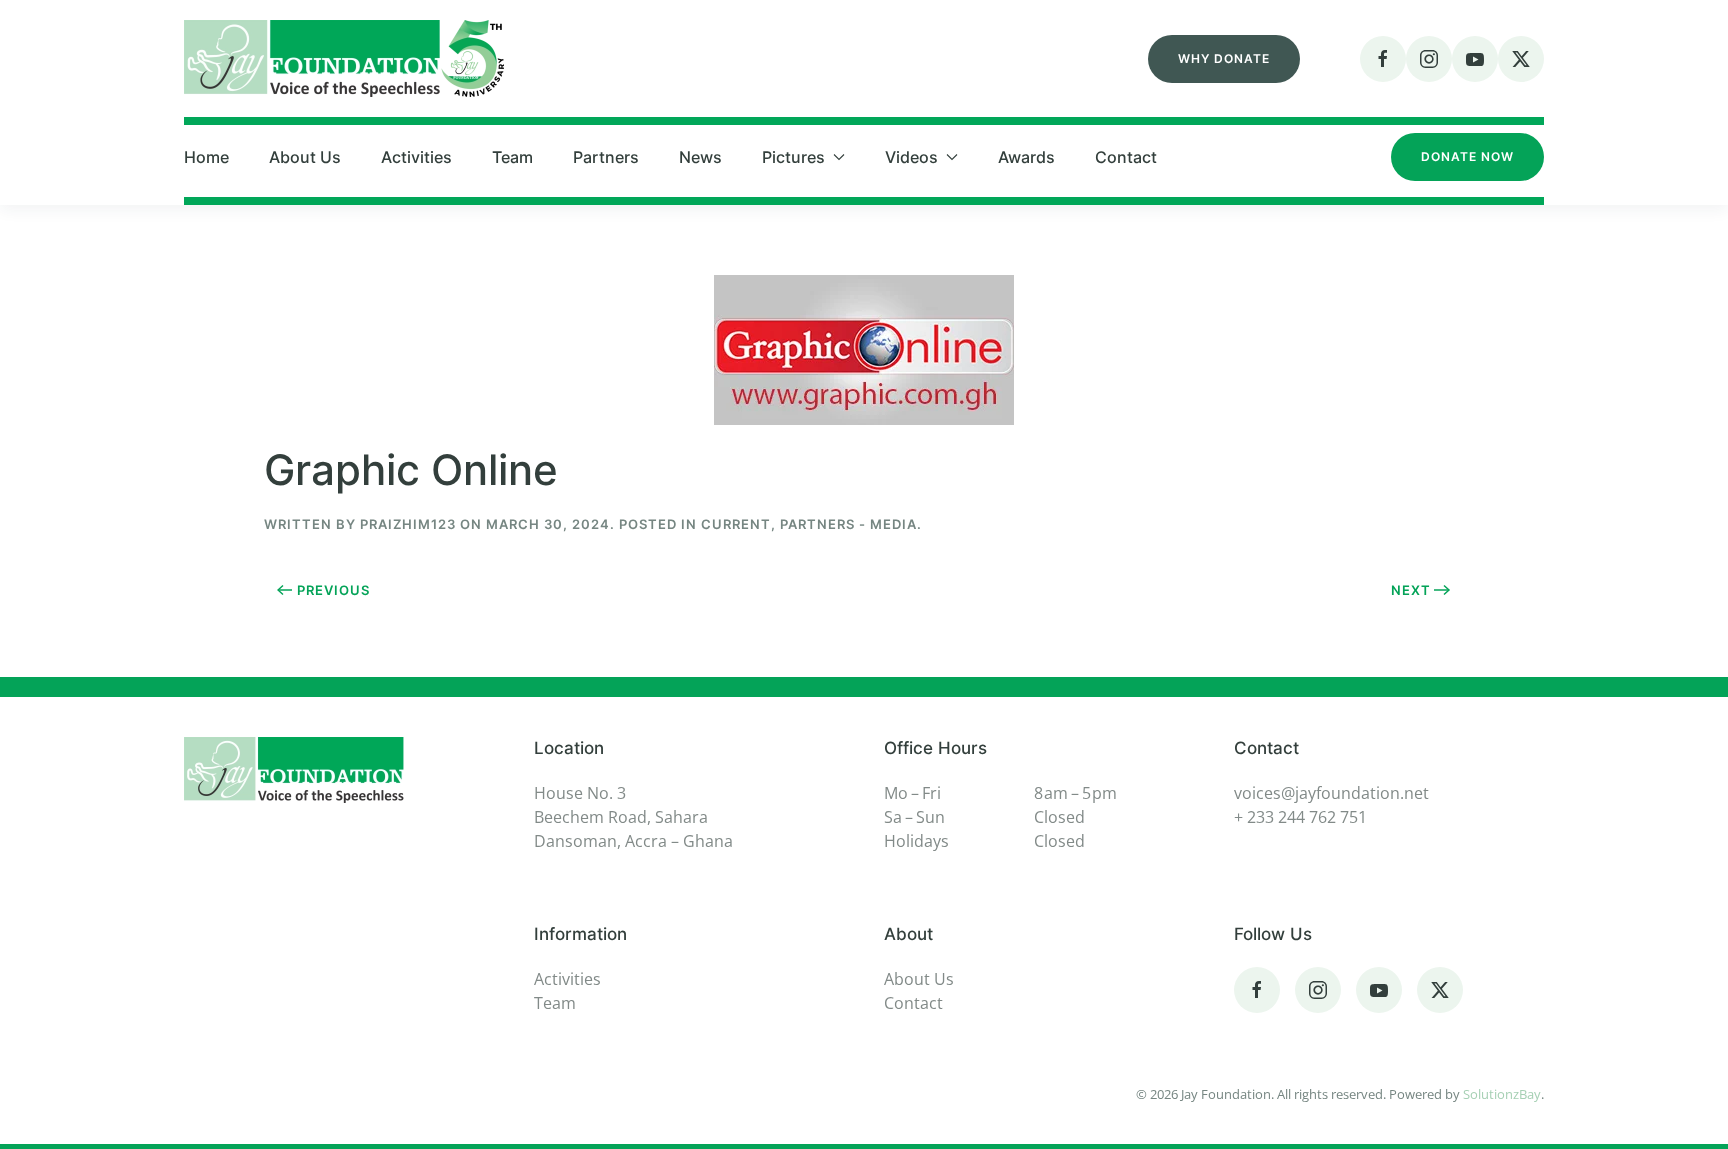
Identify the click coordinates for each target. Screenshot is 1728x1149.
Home (206, 157)
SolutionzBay (1502, 1094)
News (700, 157)
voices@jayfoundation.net (1331, 793)
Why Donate (1224, 58)
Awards (1026, 157)
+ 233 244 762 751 (1300, 817)
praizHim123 (408, 524)
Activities (416, 157)
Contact (1126, 157)
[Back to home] (344, 58)
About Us (305, 157)
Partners (606, 157)
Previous (333, 590)
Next (1411, 590)
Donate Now (1467, 156)
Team (512, 157)
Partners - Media (848, 524)
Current (736, 524)
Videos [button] (911, 157)
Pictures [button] (793, 157)
